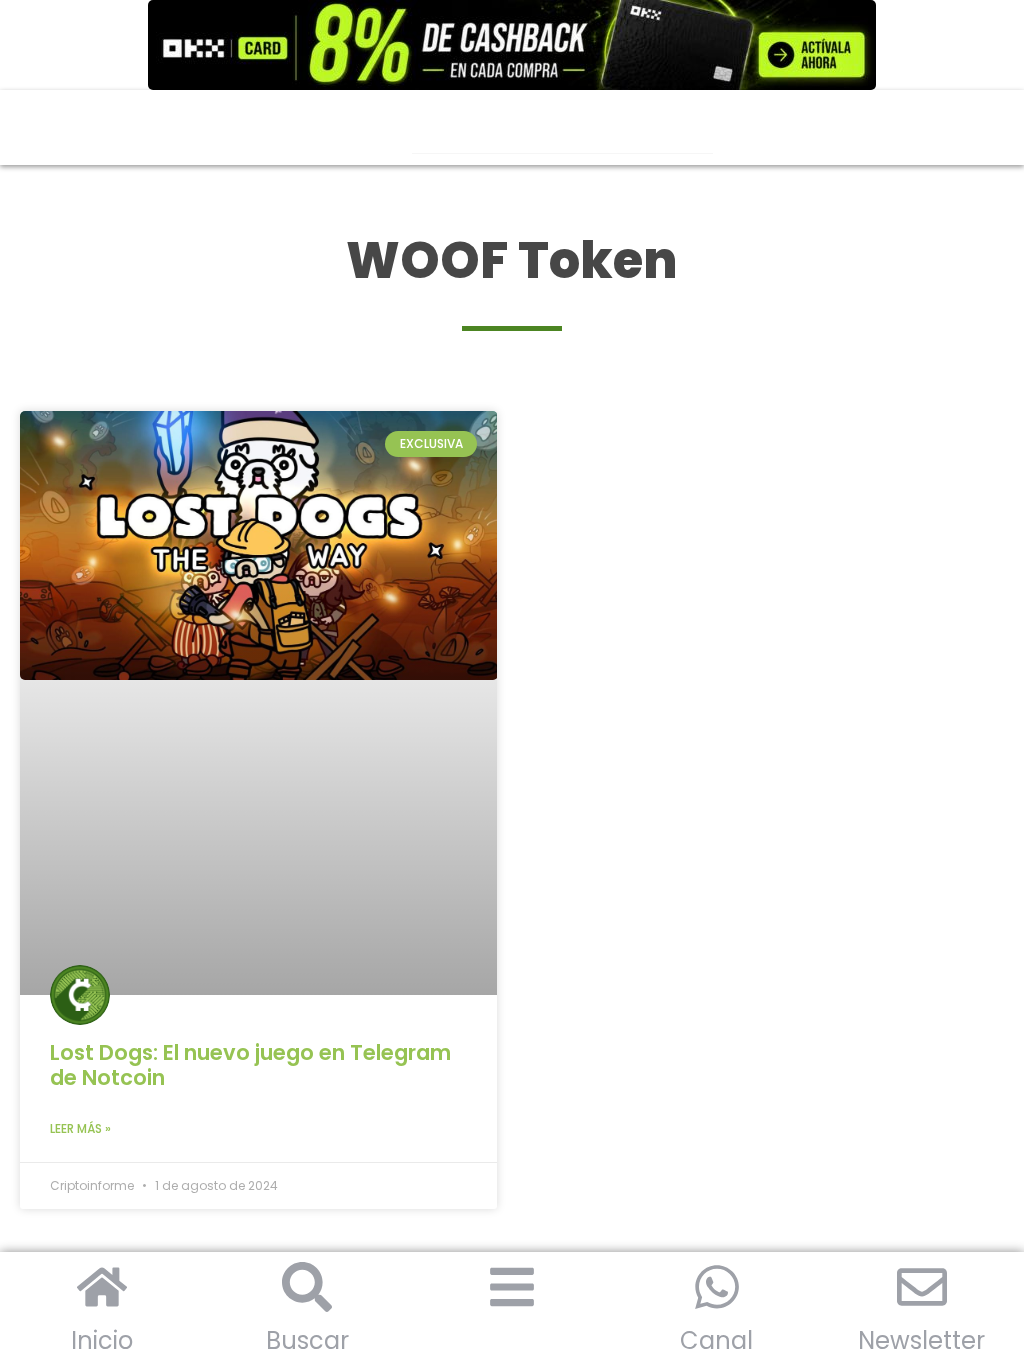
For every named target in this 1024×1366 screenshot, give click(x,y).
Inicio (102, 1340)
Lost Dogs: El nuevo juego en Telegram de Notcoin (250, 1065)
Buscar (307, 1340)
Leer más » (80, 1128)
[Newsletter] (922, 1287)
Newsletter (921, 1340)
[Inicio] (102, 1287)
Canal (716, 1340)
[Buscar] (307, 1287)
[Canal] (717, 1287)
